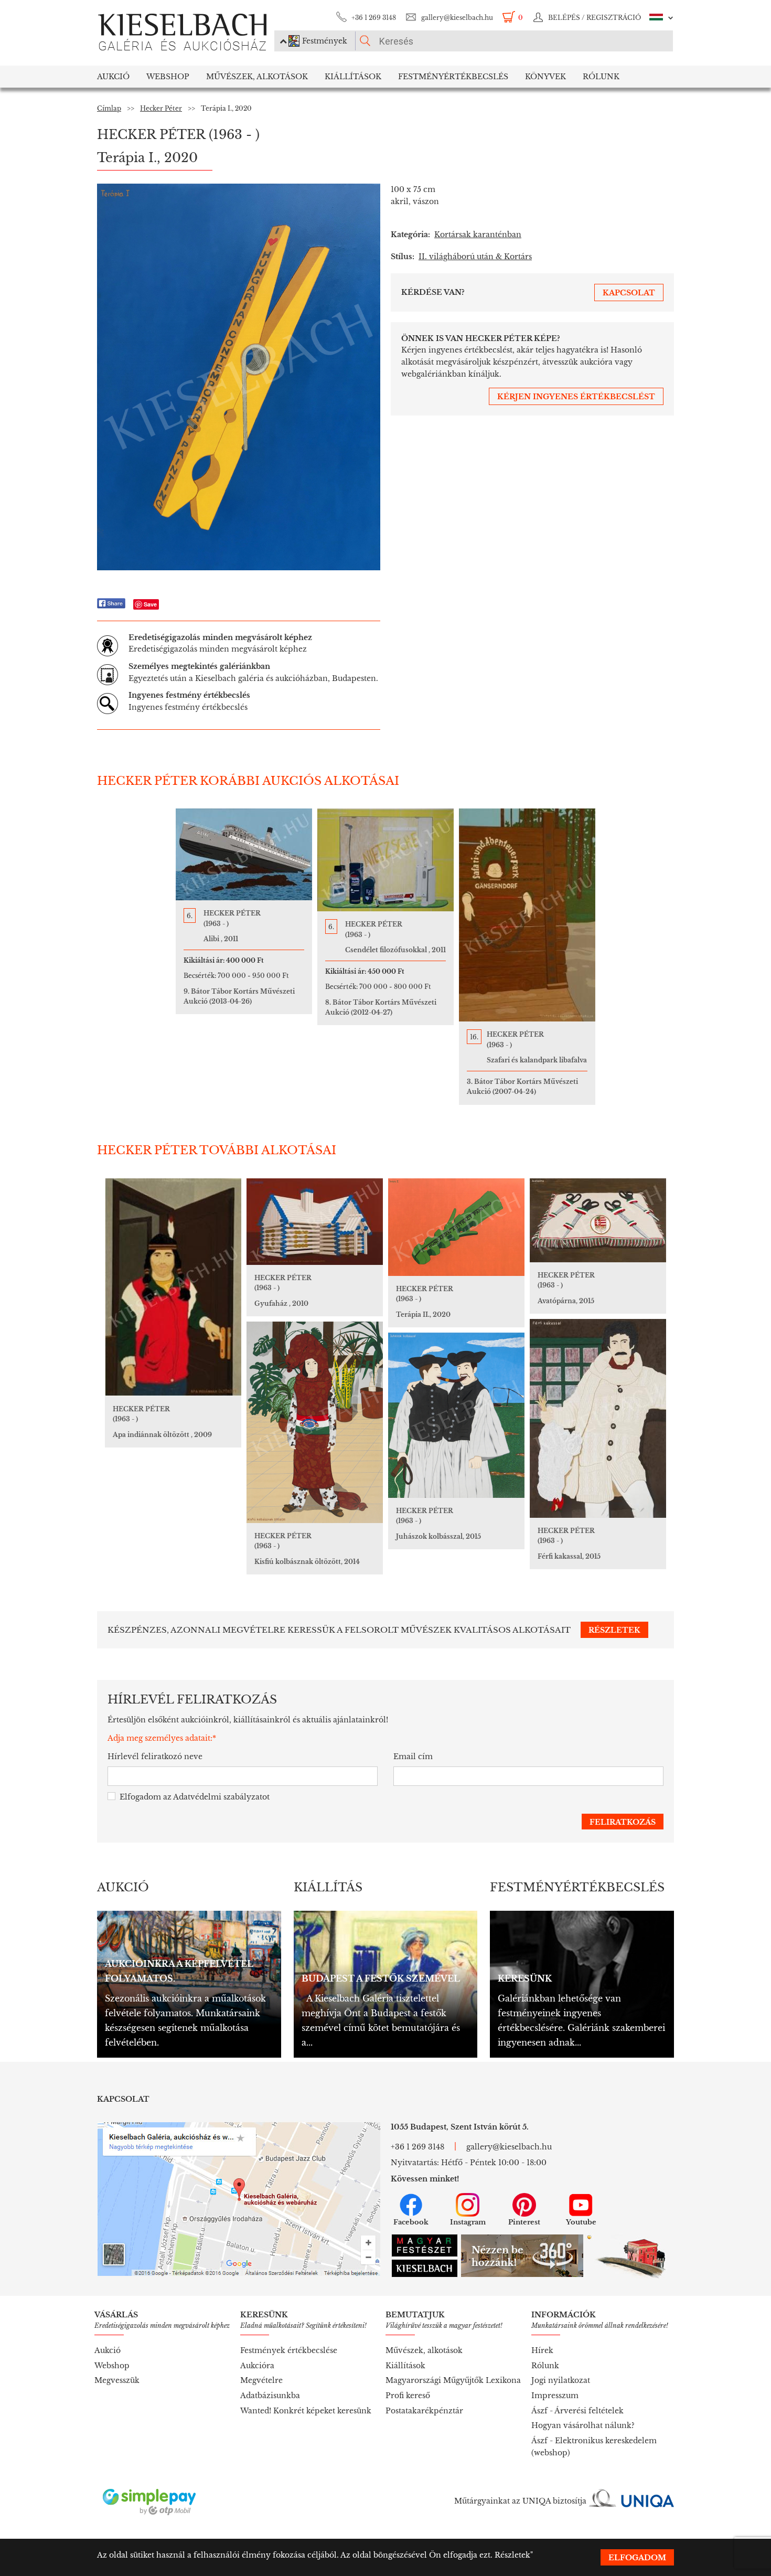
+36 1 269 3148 (374, 18)
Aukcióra (257, 2366)
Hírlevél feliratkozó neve (155, 1757)
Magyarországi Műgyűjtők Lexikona (453, 2380)
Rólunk (601, 77)
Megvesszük (117, 2380)
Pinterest (524, 2222)
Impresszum (555, 2396)
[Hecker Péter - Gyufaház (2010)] (315, 1222)
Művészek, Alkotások (257, 77)
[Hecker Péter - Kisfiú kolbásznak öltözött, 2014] (315, 1422)
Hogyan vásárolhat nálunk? (583, 2425)
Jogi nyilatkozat (561, 2380)
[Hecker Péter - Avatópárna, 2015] (598, 1220)
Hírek (542, 2350)
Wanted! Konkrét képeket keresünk (306, 2411)
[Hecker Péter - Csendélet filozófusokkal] (385, 860)
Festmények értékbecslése (289, 2350)
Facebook (411, 2222)
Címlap (109, 108)
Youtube (581, 2222)
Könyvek (545, 77)
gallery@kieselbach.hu (457, 18)
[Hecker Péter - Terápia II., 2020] (456, 1227)
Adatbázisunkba (270, 2396)
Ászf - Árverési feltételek (577, 2411)
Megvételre (261, 2380)
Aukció (113, 77)
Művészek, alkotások (424, 2350)
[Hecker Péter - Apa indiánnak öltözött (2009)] (173, 1287)
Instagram (468, 2222)
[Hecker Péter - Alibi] (244, 854)
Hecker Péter (161, 108)
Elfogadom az (195, 1797)
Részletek (512, 2555)
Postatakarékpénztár (424, 2411)
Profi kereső (408, 2396)
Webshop (168, 77)
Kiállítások (353, 77)
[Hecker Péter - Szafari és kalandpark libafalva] (527, 915)
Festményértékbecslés (453, 77)
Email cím (413, 1757)
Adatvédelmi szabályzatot (221, 1797)
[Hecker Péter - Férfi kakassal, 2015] (598, 1418)
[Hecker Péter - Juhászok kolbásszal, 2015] (456, 1415)
